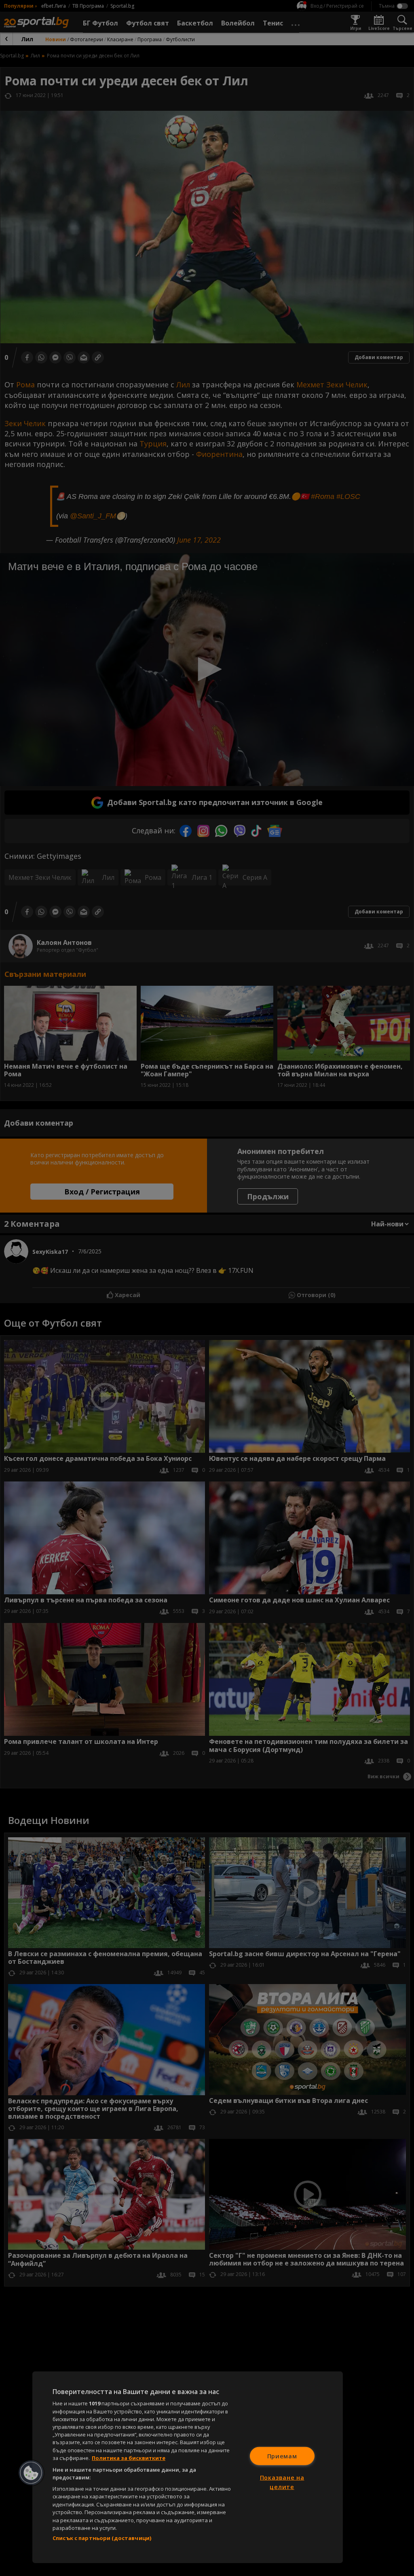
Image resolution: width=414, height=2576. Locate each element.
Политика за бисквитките (129, 2458)
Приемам (282, 2456)
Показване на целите (282, 2482)
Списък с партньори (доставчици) (102, 2538)
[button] (31, 2473)
